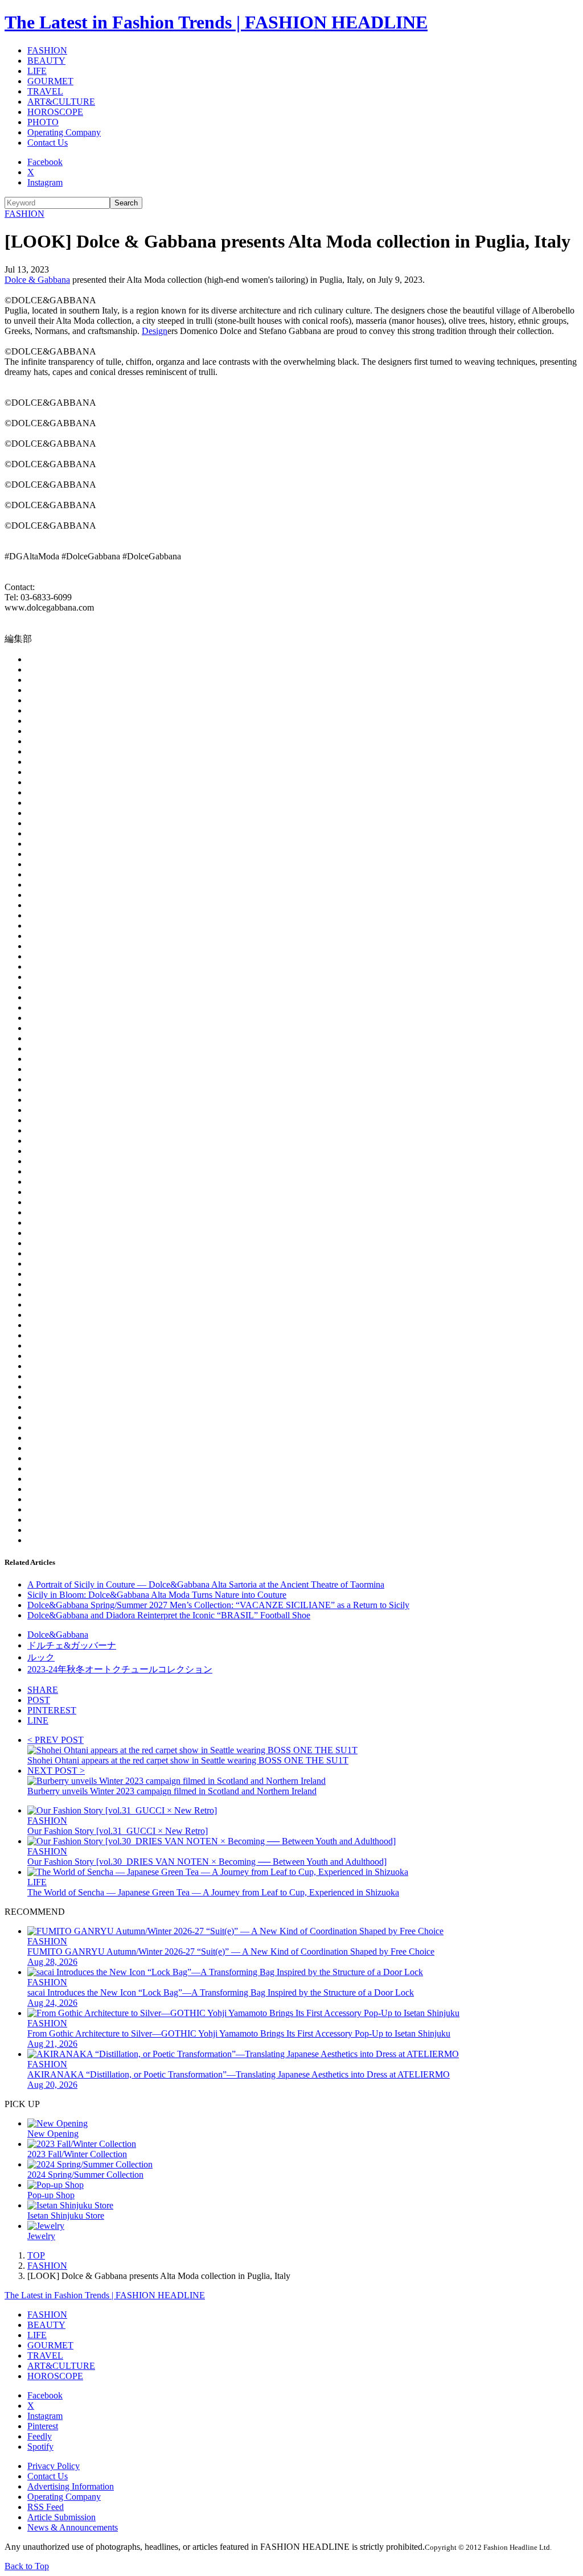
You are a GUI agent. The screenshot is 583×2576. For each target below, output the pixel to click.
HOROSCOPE (55, 112)
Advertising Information (71, 2486)
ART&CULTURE (61, 102)
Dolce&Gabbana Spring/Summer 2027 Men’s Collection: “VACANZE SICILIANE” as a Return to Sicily (218, 1605)
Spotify (40, 2447)
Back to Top (27, 2566)
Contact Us (48, 143)
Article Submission (61, 2517)
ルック (41, 1657)
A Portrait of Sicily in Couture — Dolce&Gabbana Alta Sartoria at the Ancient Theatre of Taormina (206, 1584)
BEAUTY (46, 61)
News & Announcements (73, 2527)
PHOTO (43, 122)
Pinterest (43, 2426)
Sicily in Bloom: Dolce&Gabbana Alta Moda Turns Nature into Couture (157, 1595)
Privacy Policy (54, 2466)
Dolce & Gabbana (37, 280)
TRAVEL (45, 91)
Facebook (45, 162)
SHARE (43, 1690)
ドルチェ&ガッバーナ (72, 1645)
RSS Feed (46, 2507)
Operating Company (64, 132)
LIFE (37, 71)
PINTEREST (52, 1710)
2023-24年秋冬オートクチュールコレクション (120, 1669)
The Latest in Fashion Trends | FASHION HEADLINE (216, 22)
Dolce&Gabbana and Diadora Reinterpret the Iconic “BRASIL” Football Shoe (169, 1615)
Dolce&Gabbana (58, 1635)
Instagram (45, 182)
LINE (38, 1720)
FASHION (47, 50)
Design (155, 331)
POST (39, 1700)
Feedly (40, 2436)
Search (126, 203)
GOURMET (50, 81)
